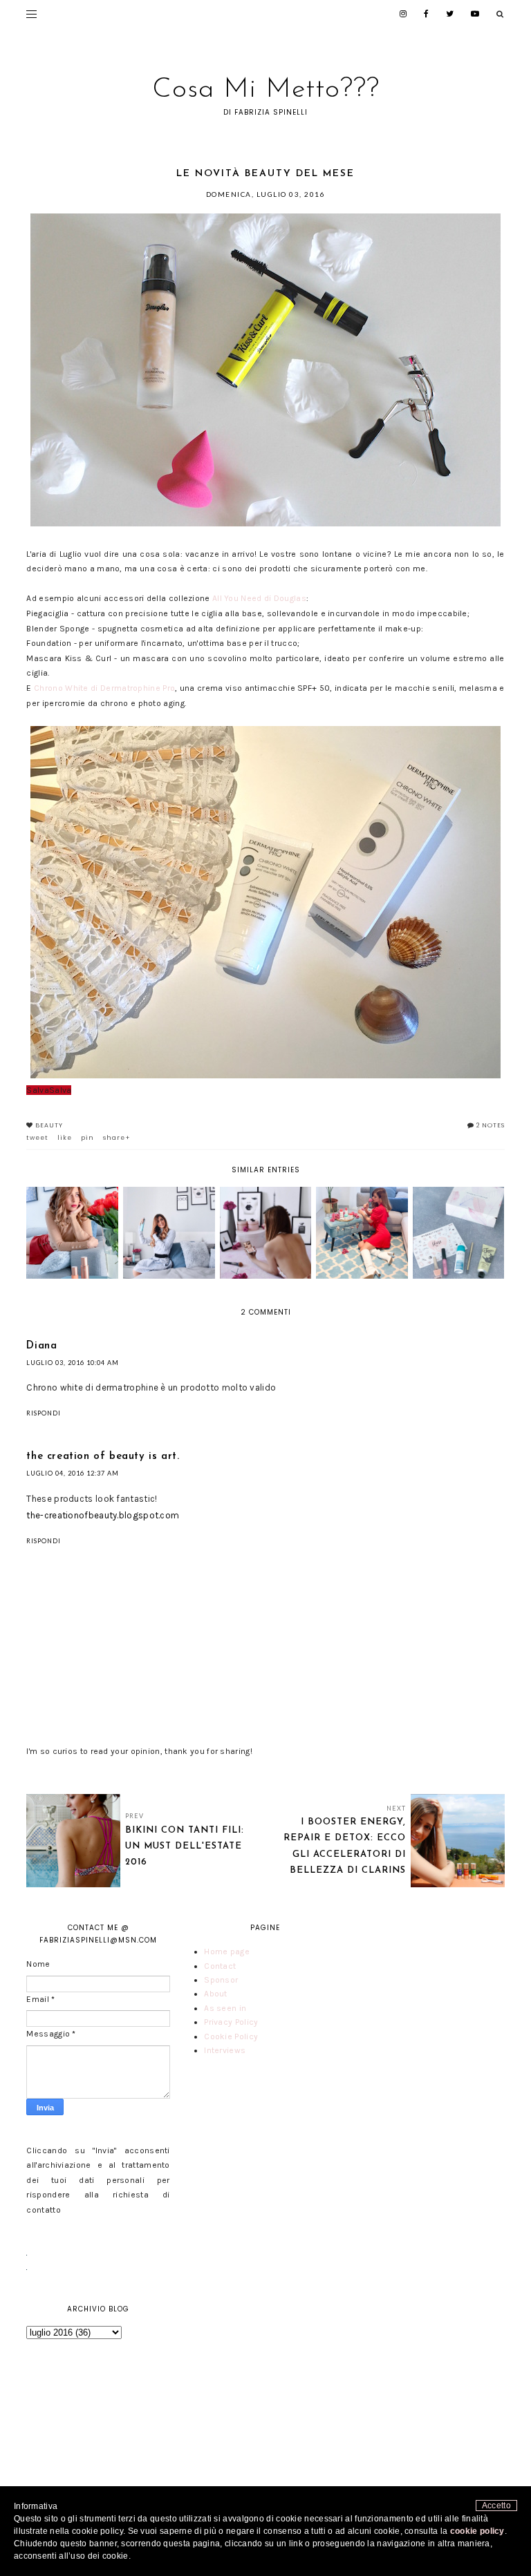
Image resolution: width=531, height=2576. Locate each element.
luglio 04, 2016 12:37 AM (73, 1473)
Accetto (496, 2506)
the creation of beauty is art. (103, 1457)
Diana (41, 1346)
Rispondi (44, 1413)
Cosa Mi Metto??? (266, 90)
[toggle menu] (31, 14)
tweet (37, 1138)
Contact (220, 1966)
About (216, 1994)
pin (87, 1138)
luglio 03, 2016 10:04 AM (73, 1363)
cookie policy (477, 2531)
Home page (227, 1952)
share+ (117, 1138)
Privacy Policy (231, 2022)
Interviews (225, 2050)
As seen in (225, 2008)
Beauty (49, 1125)
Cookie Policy (231, 2036)
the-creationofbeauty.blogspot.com (103, 1515)
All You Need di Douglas (259, 598)
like (65, 1138)
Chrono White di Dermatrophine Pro (104, 688)
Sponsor (221, 1980)
